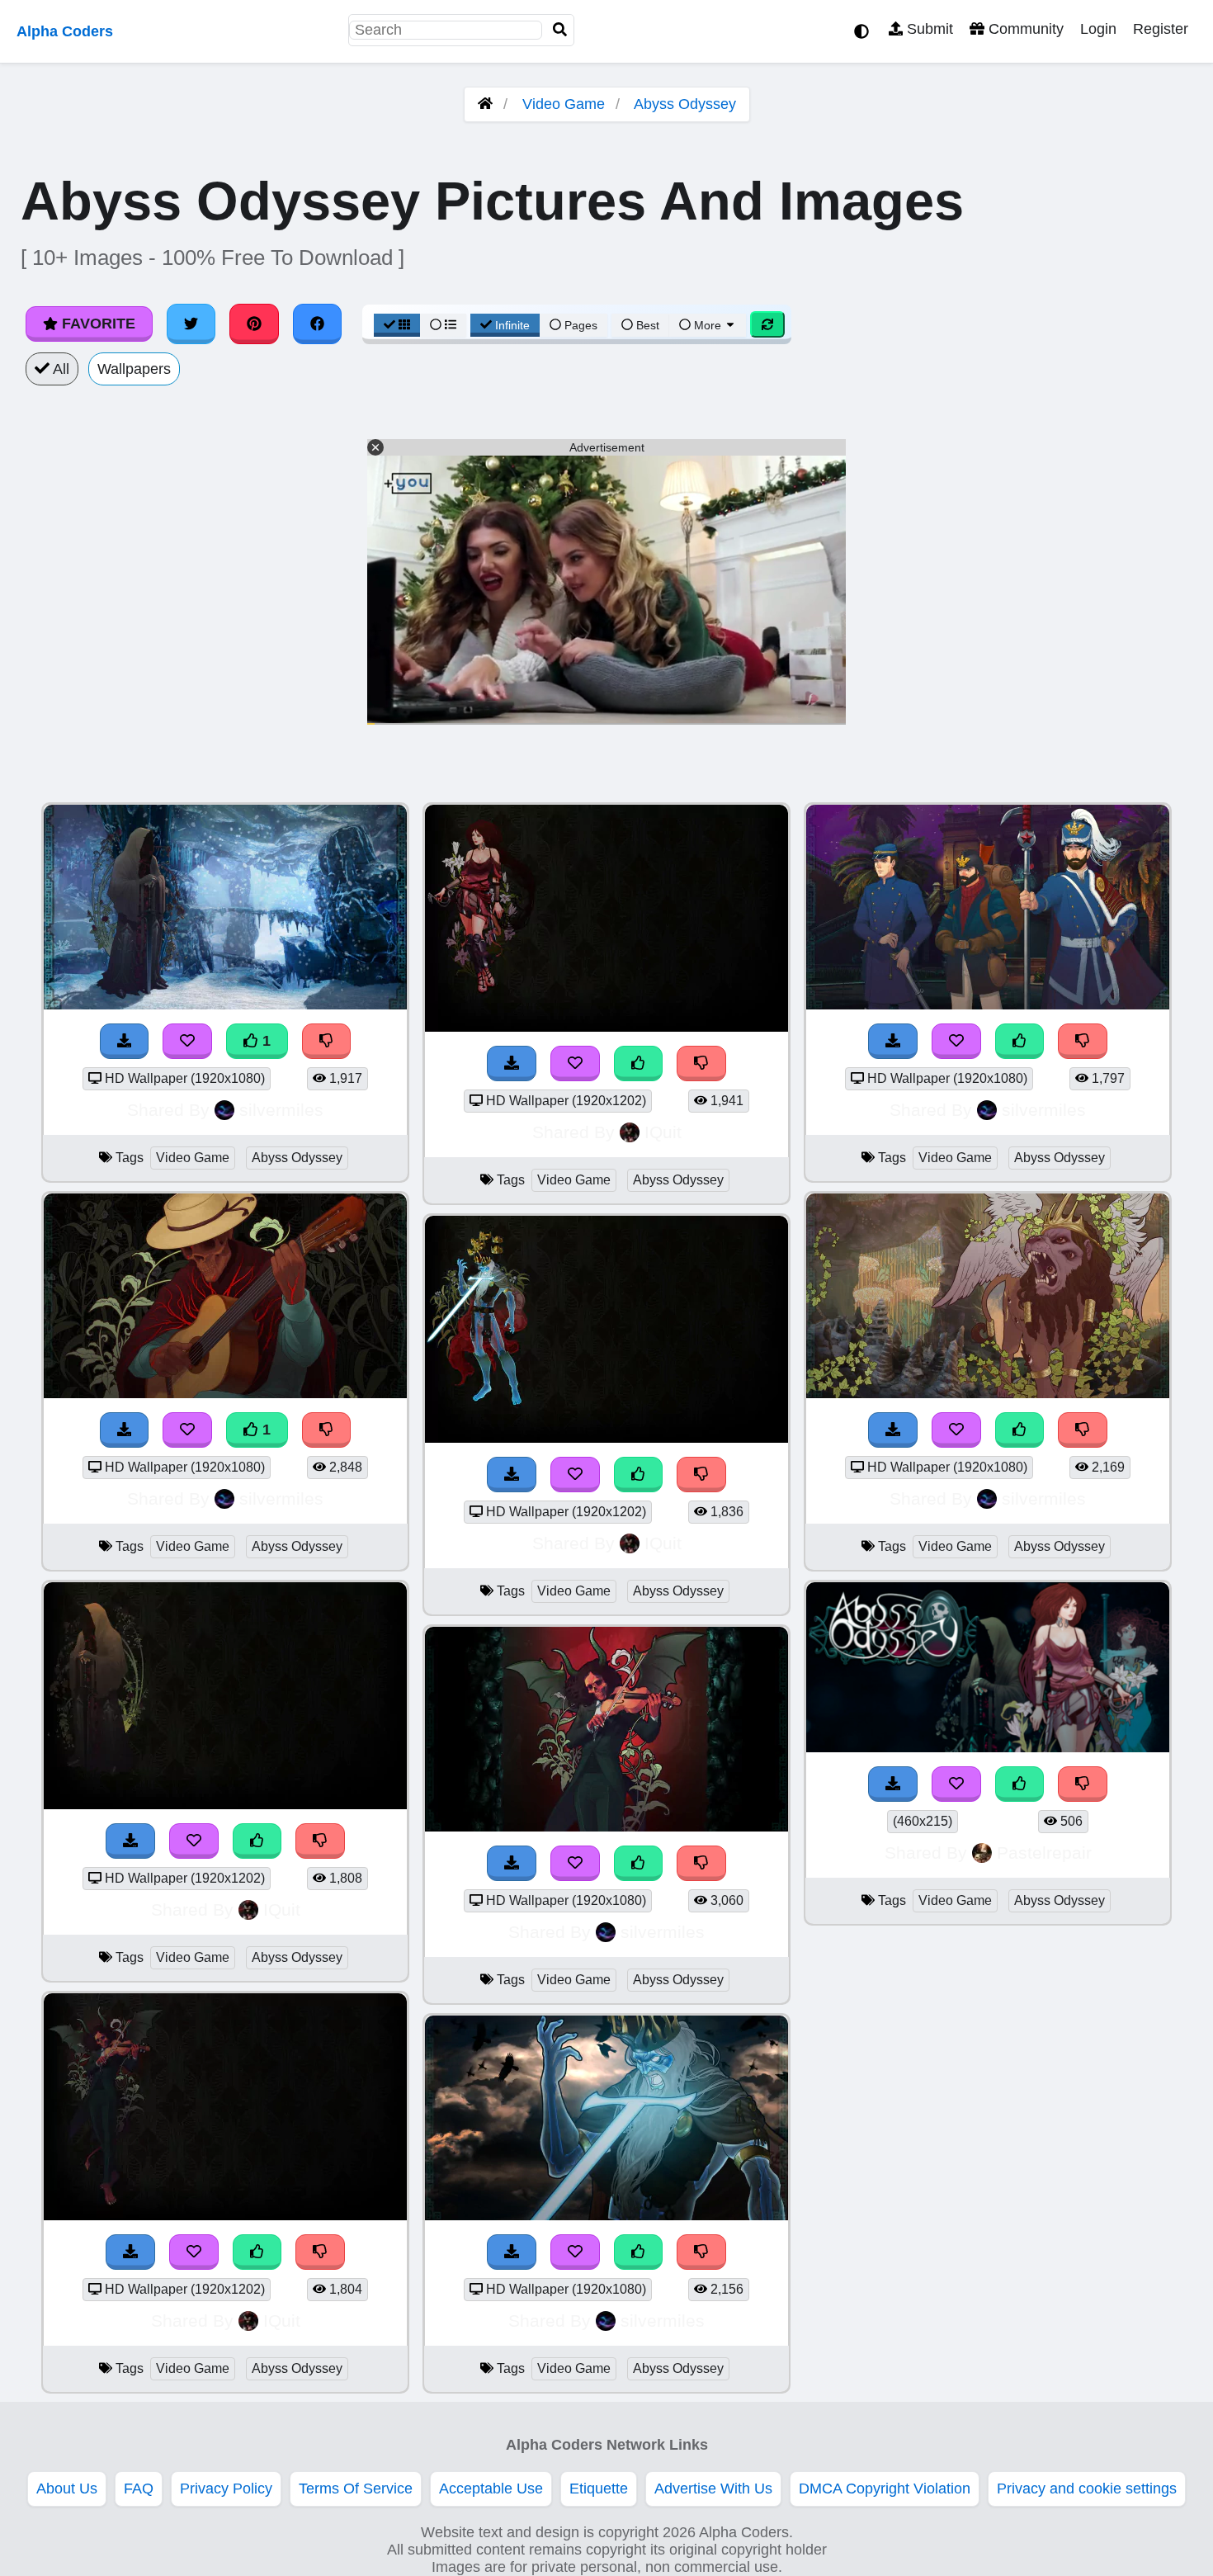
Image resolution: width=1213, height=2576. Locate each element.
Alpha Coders (65, 31)
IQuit (282, 1910)
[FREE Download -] (125, 1041)
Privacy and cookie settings (1087, 2489)
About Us (67, 2489)
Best (646, 325)
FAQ (139, 2489)
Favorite (97, 324)
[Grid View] (397, 325)
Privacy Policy (226, 2489)
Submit (928, 29)
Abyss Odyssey (685, 104)
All (59, 369)
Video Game (564, 104)
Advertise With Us (713, 2489)
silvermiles (281, 1110)
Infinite (512, 325)
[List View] (443, 325)
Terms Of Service (356, 2489)
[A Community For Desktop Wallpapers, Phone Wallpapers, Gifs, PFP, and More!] (485, 104)
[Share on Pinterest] (254, 324)
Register (1161, 29)
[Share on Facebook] (318, 324)
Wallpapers (134, 369)
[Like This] (257, 1841)
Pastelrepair (1044, 1853)
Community (1024, 29)
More (708, 325)
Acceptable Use (491, 2489)
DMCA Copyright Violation (885, 2489)
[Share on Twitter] (191, 324)
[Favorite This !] (187, 1041)
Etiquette (599, 2489)
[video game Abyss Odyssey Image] (988, 1747)
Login (1098, 29)
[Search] (560, 30)
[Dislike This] (327, 1041)
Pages (581, 325)
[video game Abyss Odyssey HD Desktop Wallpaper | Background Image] (225, 1004)
